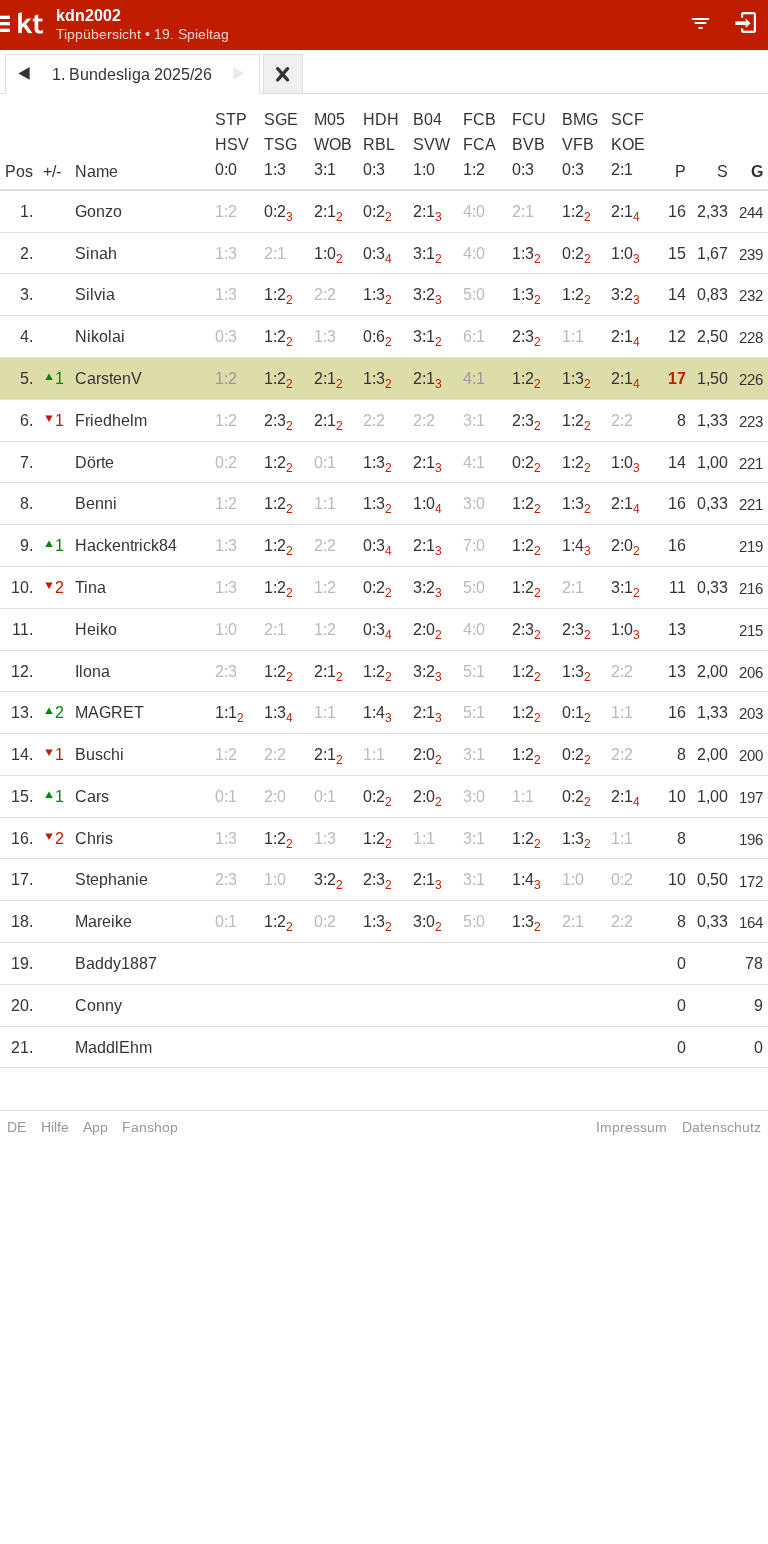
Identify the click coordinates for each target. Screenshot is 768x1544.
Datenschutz (721, 1127)
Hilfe (55, 1127)
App (95, 1127)
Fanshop (150, 1127)
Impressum (631, 1127)
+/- (52, 171)
